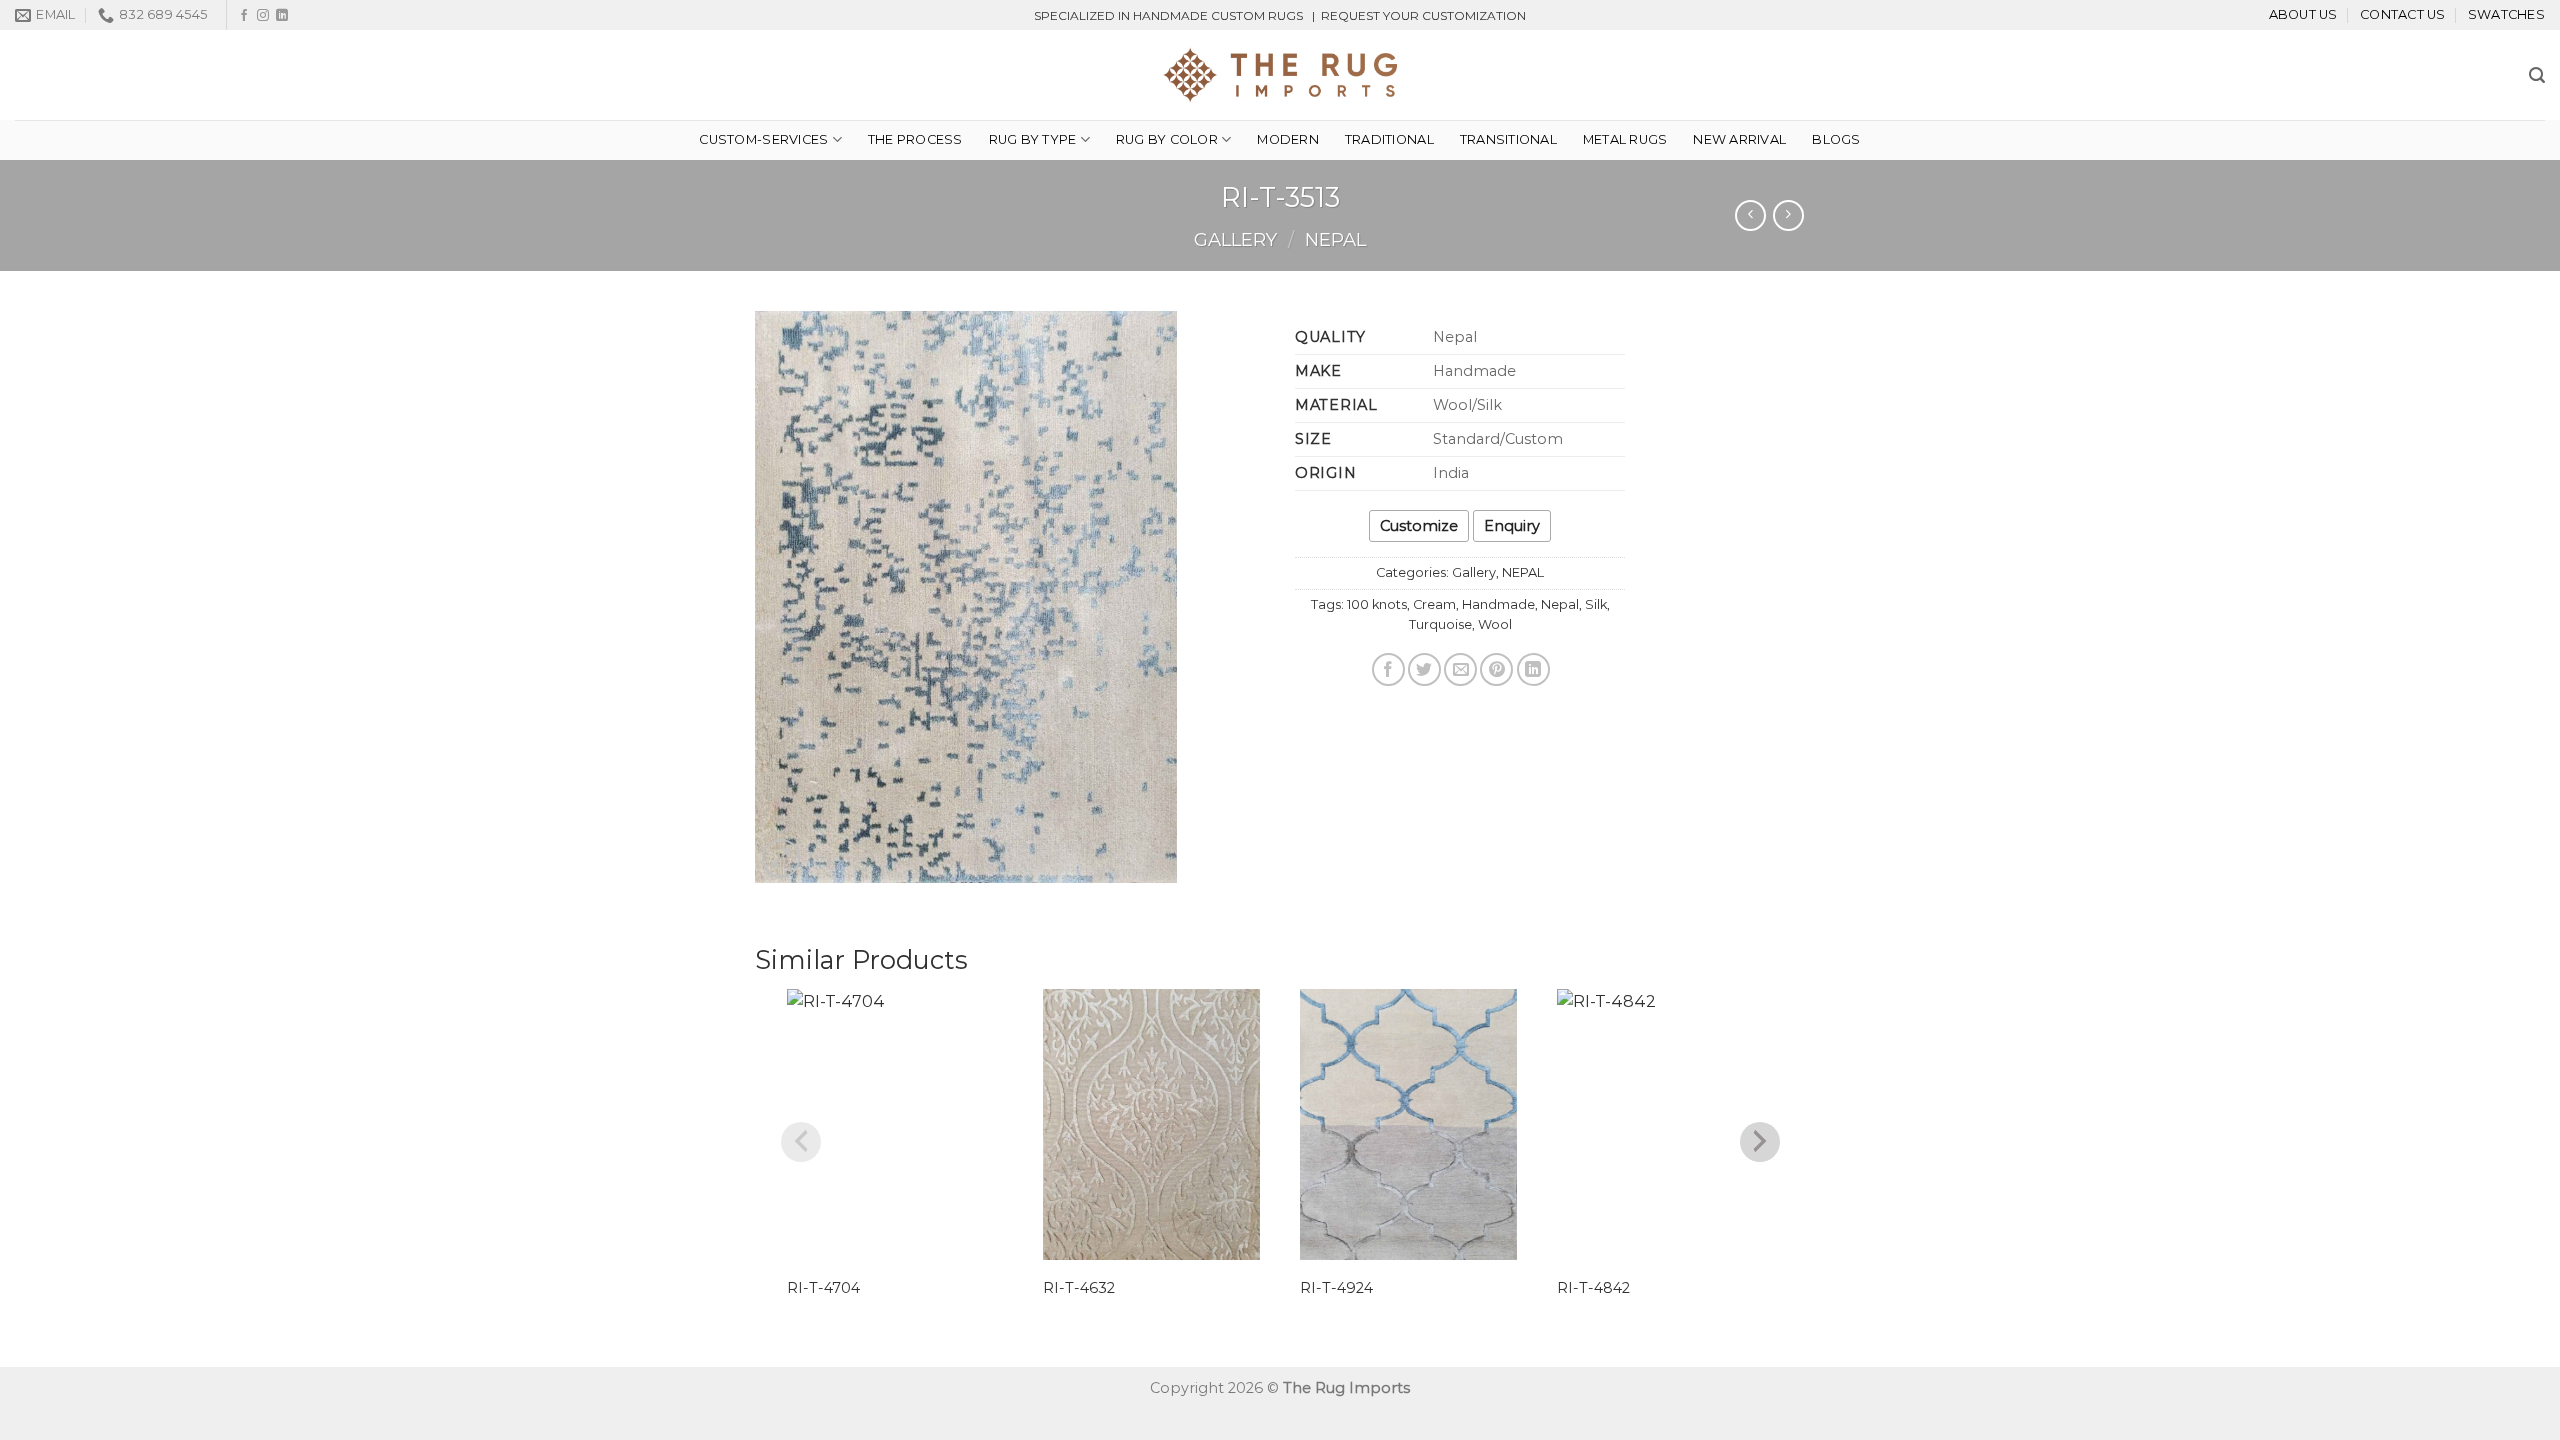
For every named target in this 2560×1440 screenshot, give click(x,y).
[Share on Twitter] (1424, 669)
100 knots (1377, 604)
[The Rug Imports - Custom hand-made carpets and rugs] (1280, 75)
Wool (1495, 624)
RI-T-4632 (1079, 1288)
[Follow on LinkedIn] (282, 16)
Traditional (1389, 139)
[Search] (2537, 75)
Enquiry (1512, 526)
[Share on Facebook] (1388, 669)
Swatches (2506, 14)
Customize (1419, 526)
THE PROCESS (915, 139)
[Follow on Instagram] (263, 16)
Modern (1288, 139)
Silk (1596, 604)
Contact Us (2403, 14)
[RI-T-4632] (1151, 1124)
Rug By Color (1167, 139)
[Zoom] (781, 858)
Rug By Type (1033, 139)
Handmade (1498, 604)
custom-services (763, 139)
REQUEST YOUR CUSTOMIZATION (1423, 15)
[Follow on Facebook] (244, 16)
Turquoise (1440, 624)
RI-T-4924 (1336, 1288)
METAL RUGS (1625, 139)
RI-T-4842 (1593, 1288)
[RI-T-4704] (895, 1124)
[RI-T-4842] (1665, 1124)
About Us (2303, 14)
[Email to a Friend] (1460, 669)
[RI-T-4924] (1408, 1124)
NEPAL (1335, 239)
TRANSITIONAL (1508, 139)
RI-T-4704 (823, 1288)
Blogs (1836, 139)
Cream (1434, 604)
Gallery (1235, 239)
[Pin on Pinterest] (1496, 669)
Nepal (1560, 604)
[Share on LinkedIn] (1533, 669)
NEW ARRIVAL (1739, 139)
